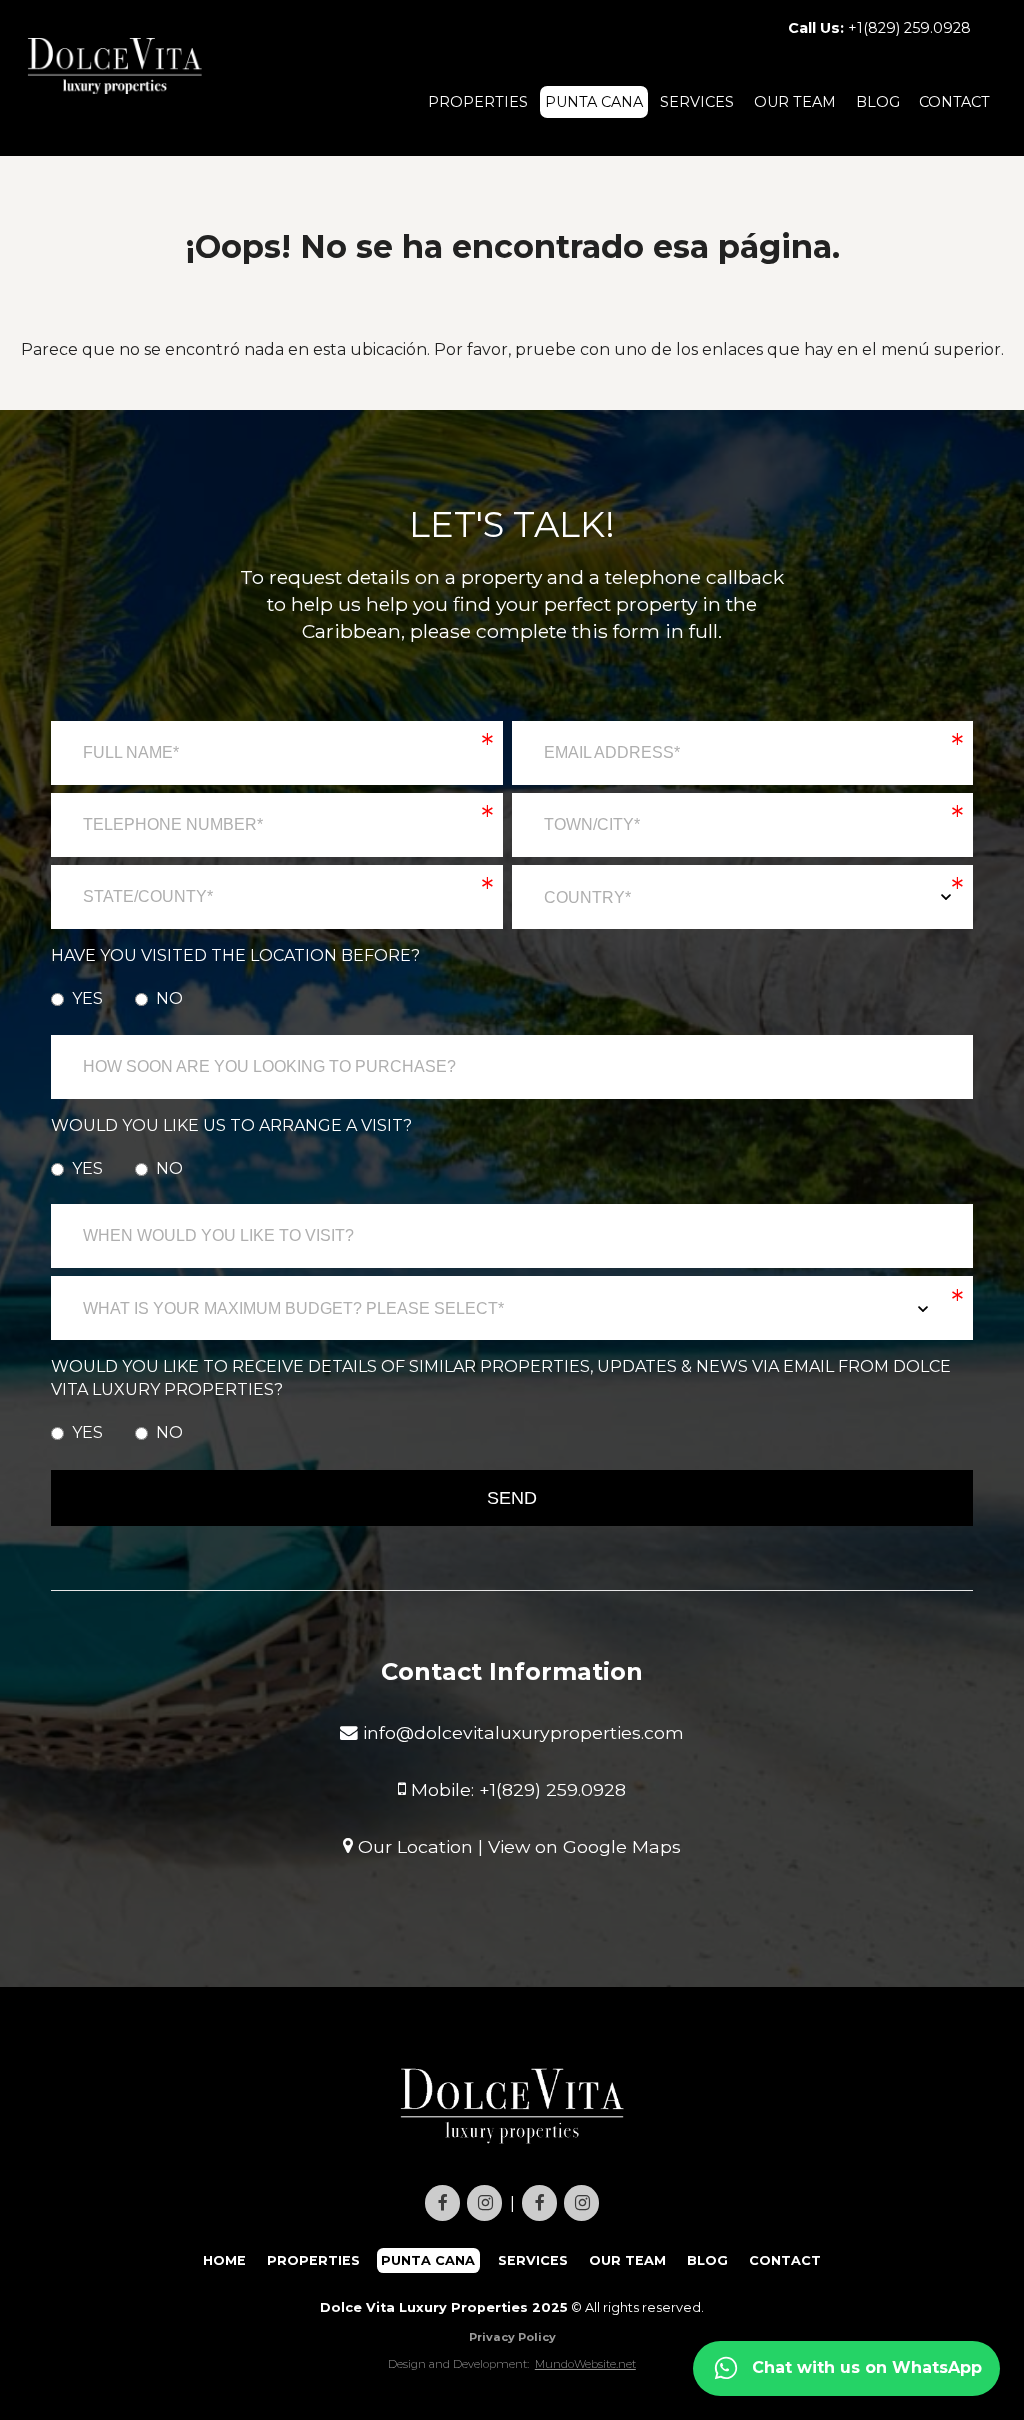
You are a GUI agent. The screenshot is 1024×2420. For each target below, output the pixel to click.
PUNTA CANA (594, 102)
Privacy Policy (512, 2337)
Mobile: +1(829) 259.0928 (516, 1788)
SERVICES (697, 102)
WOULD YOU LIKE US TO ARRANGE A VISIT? (231, 1125)
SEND (512, 1498)
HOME (224, 2260)
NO (169, 998)
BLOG (878, 102)
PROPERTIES (478, 102)
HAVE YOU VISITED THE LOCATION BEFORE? (235, 955)
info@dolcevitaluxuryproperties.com (521, 1732)
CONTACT (954, 102)
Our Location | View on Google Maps (517, 1845)
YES (87, 998)
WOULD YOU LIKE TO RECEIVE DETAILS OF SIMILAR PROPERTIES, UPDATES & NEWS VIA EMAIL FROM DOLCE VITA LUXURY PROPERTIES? (501, 1377)
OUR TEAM (795, 102)
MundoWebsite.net (585, 2364)
